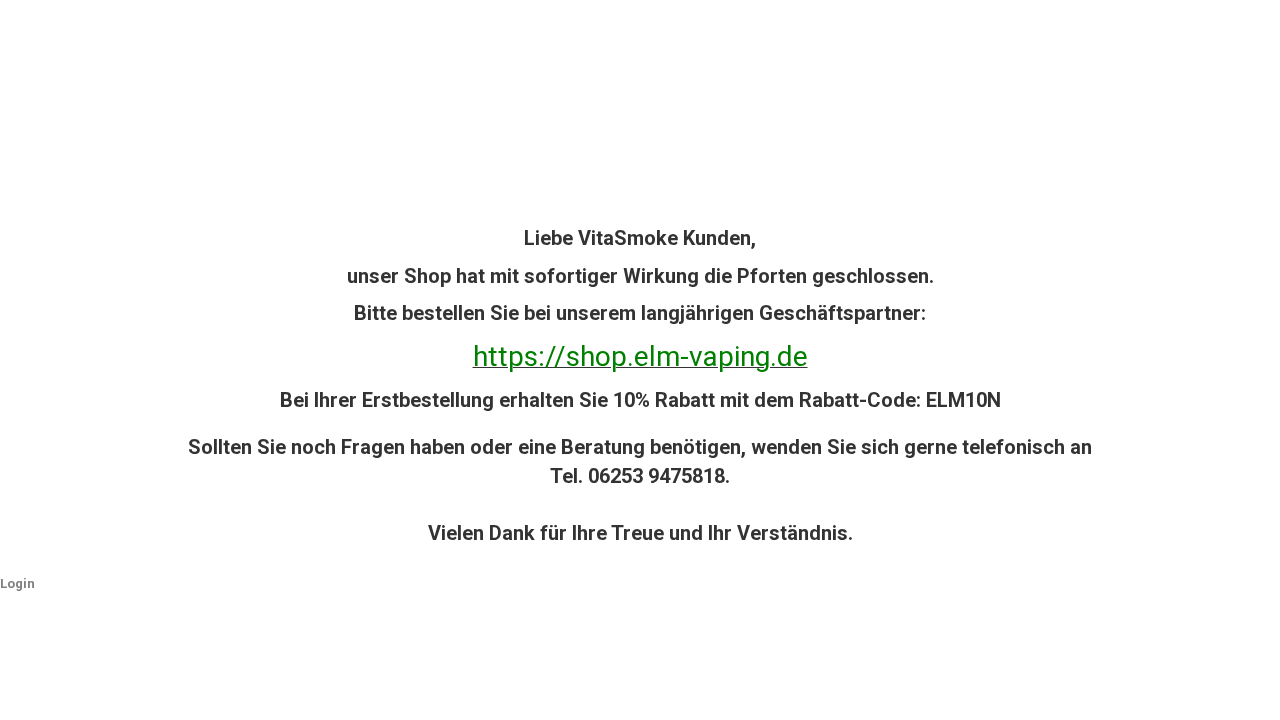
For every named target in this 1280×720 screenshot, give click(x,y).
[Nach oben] (1225, 690)
